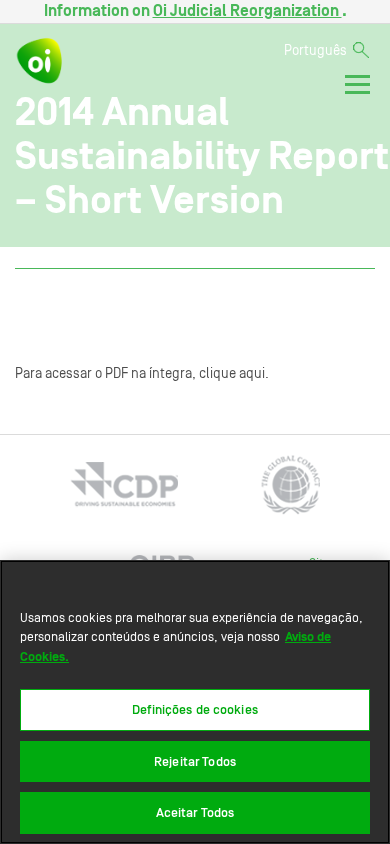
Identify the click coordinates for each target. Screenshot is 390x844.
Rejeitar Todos (195, 761)
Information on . (195, 11)
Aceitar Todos (195, 812)
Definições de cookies (195, 709)
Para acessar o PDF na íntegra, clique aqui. (142, 374)
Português (315, 51)
